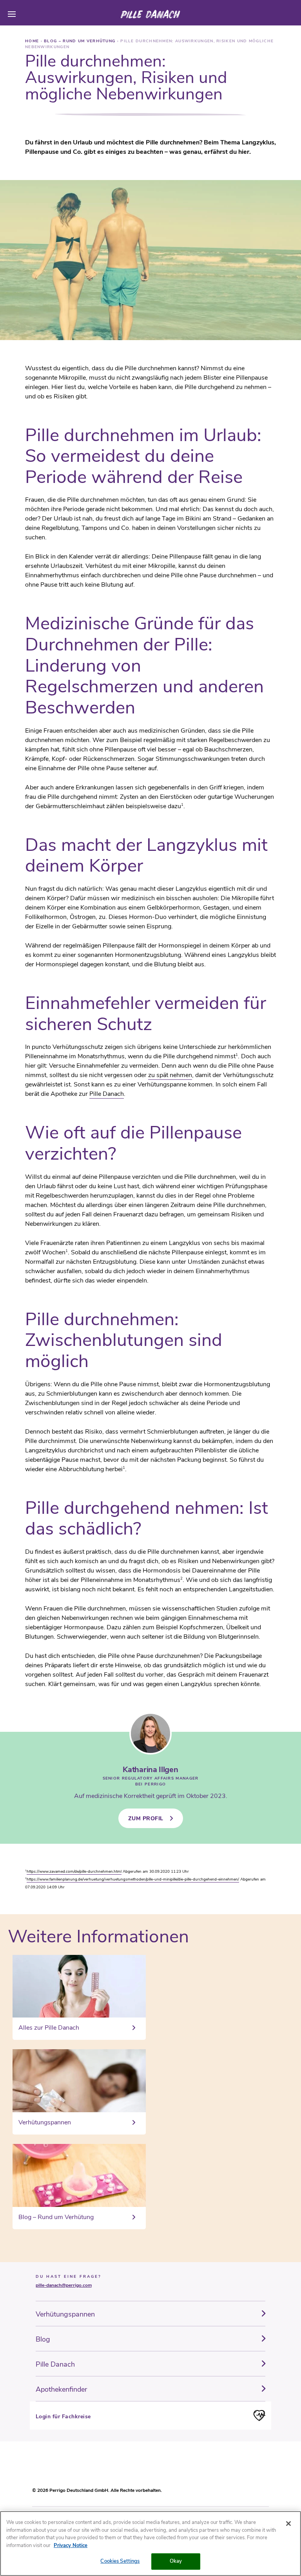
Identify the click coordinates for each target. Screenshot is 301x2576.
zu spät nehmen (170, 1075)
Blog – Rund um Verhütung (81, 41)
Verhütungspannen (65, 2314)
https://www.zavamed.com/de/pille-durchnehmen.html (74, 1872)
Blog (43, 2339)
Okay (176, 2561)
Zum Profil (146, 1819)
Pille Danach (107, 1094)
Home (33, 41)
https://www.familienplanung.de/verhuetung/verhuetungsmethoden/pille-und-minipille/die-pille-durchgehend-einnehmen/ (133, 1879)
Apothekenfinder (61, 2389)
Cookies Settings (120, 2561)
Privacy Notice (71, 2545)
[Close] (288, 2524)
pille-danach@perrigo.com (64, 2285)
